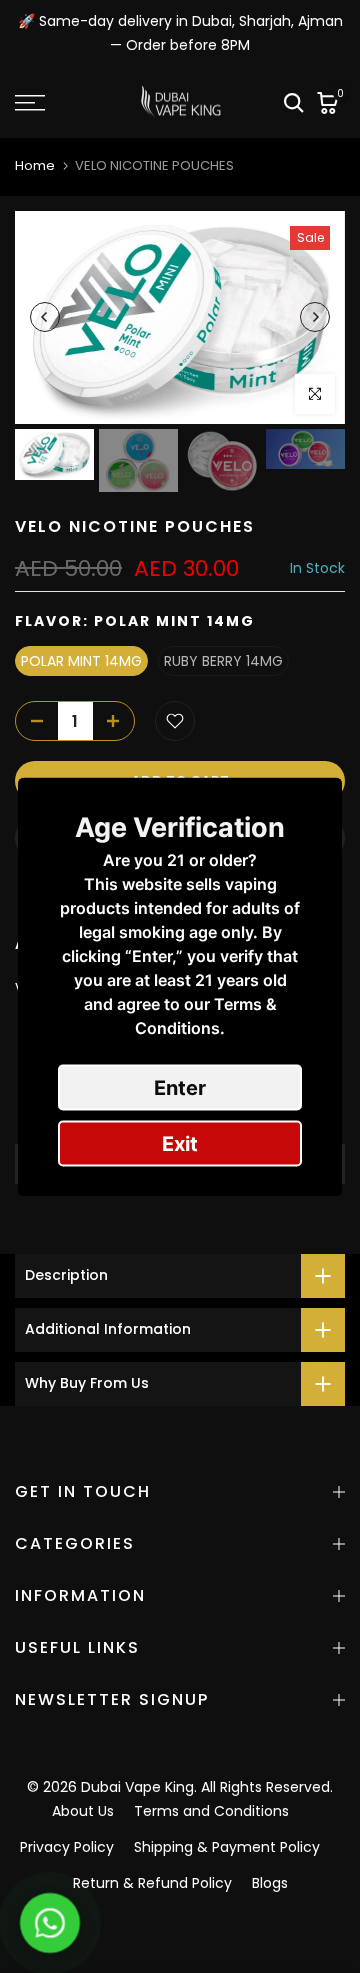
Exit (180, 1143)
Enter (180, 1087)
